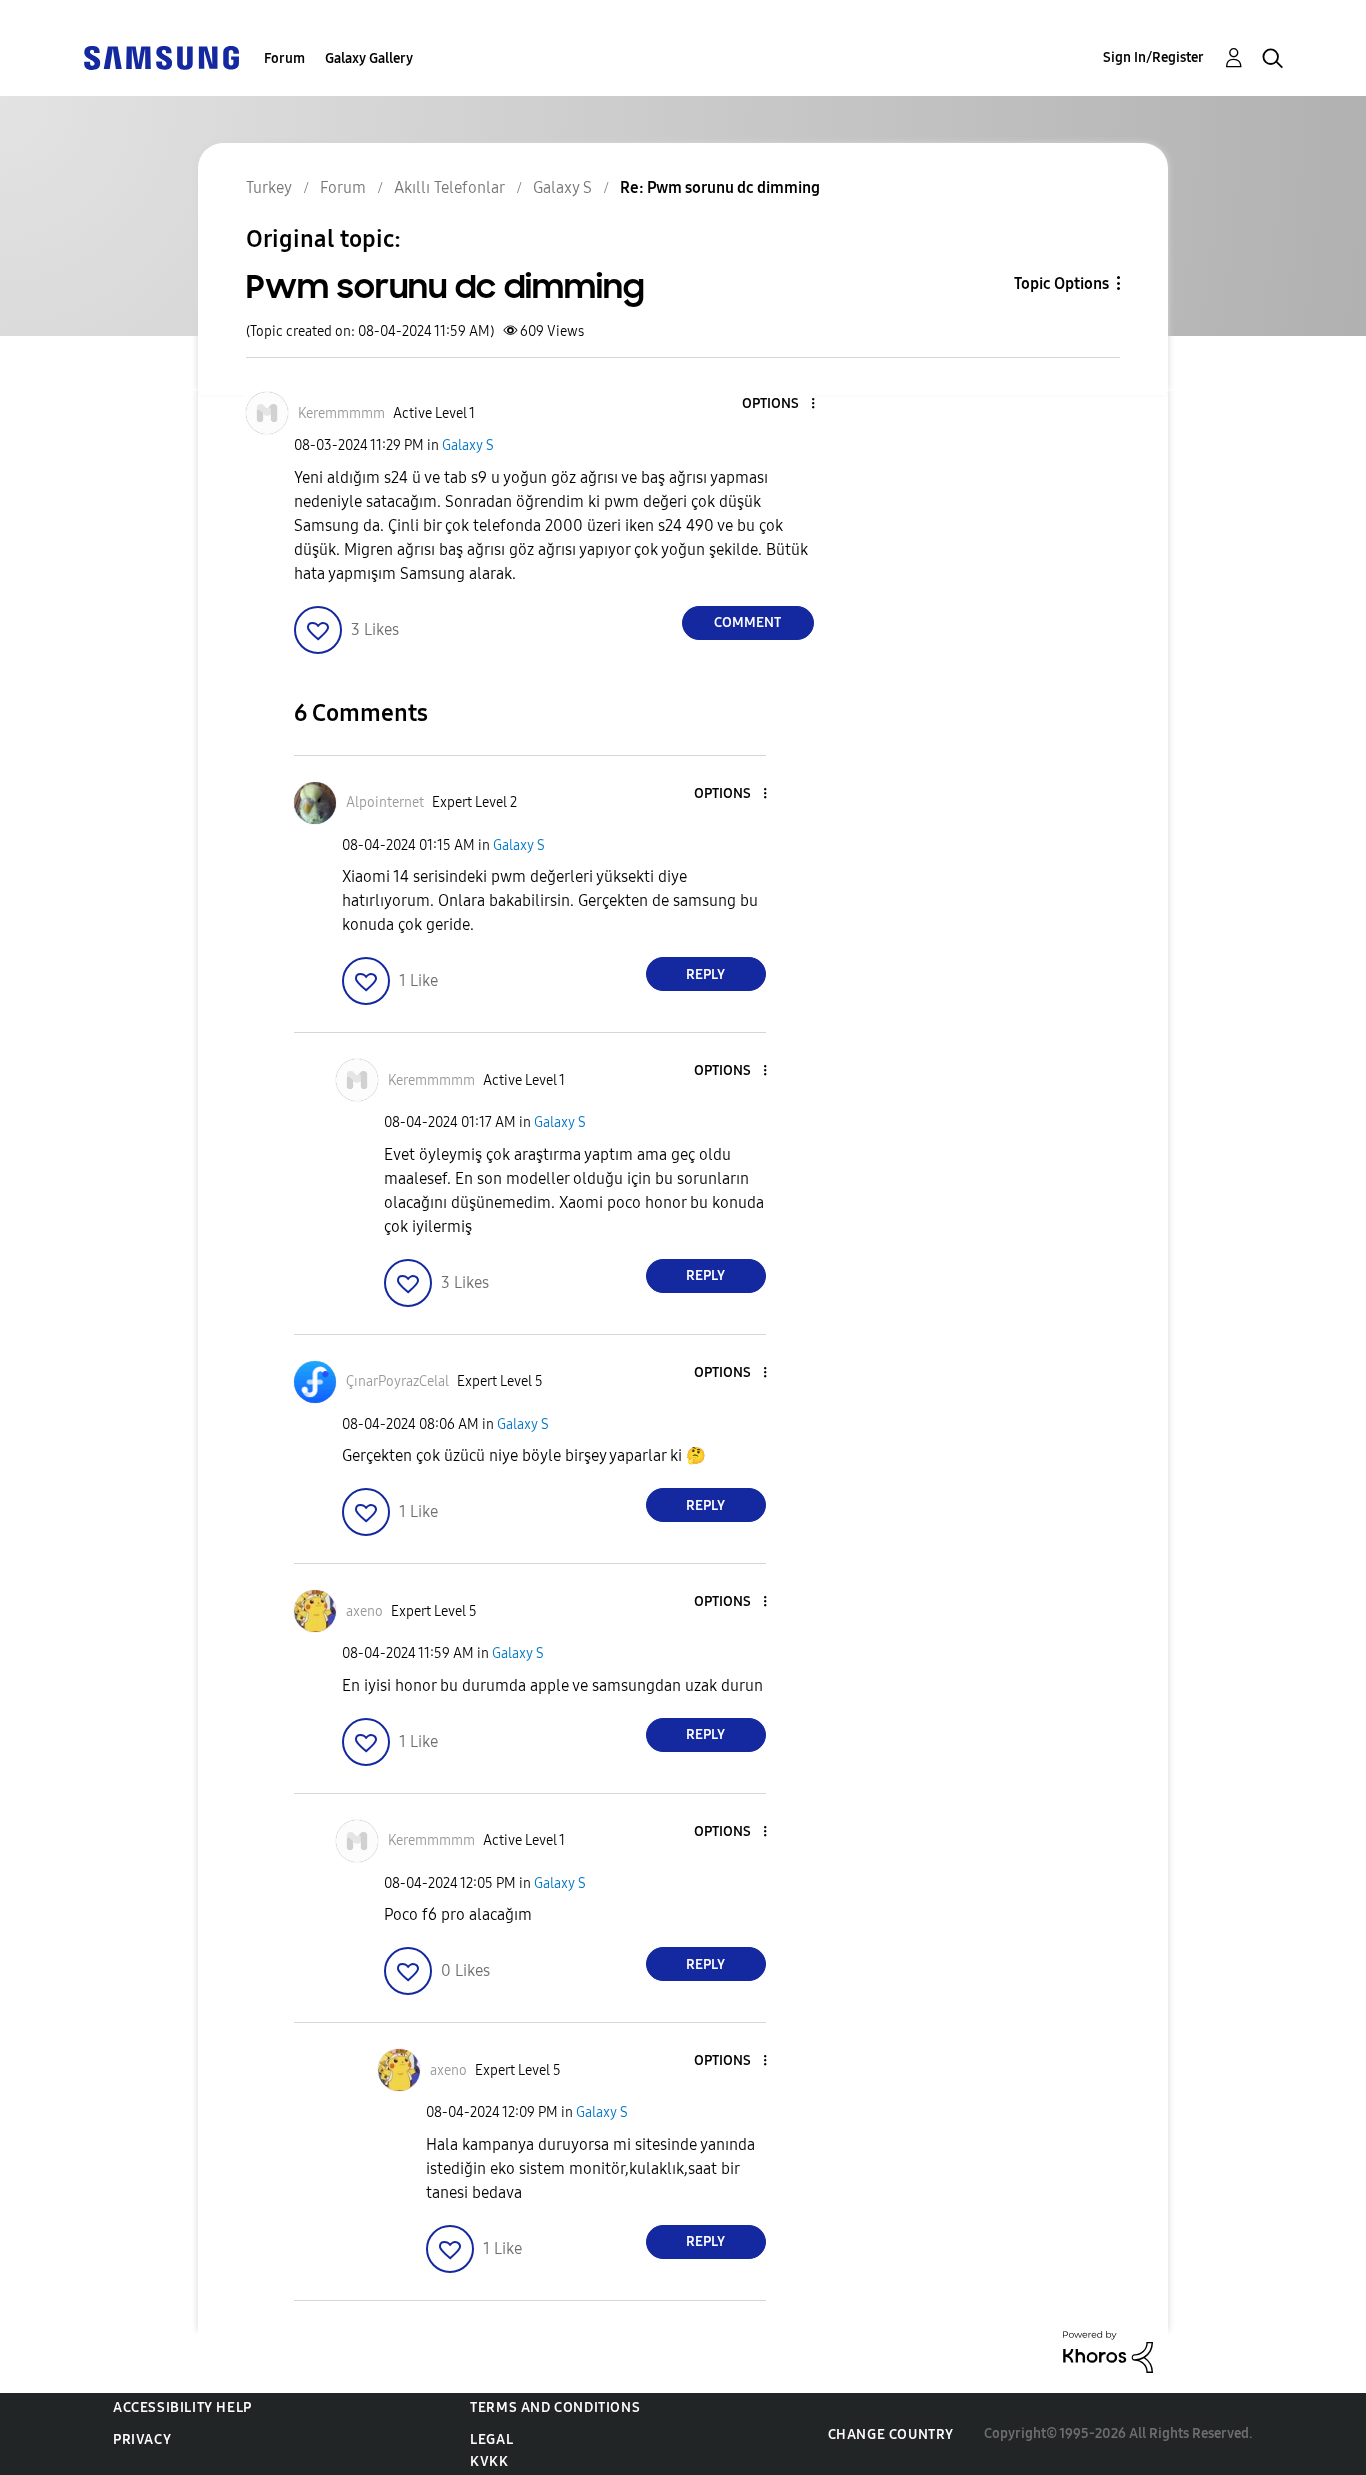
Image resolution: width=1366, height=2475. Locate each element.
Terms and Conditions (555, 2407)
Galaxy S (468, 445)
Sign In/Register (1153, 57)
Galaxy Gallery (369, 58)
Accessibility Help (182, 2407)
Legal (491, 2439)
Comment (747, 622)
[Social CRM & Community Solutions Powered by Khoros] (1108, 2350)
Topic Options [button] (1061, 283)
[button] (779, 404)
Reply (705, 974)
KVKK (489, 2461)
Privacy (142, 2439)
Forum (284, 58)
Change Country (891, 2434)
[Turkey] (161, 56)
